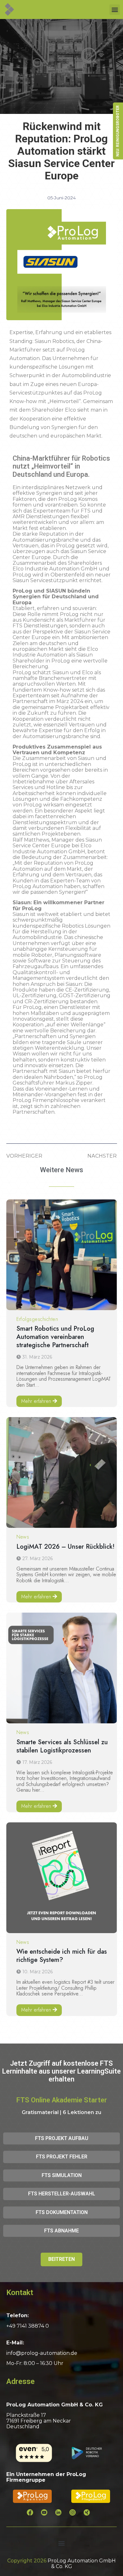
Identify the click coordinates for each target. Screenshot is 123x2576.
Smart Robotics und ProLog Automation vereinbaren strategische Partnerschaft (55, 1337)
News (23, 1537)
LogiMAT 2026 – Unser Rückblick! (65, 1547)
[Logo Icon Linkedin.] (61, 2516)
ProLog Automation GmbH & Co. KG (82, 2564)
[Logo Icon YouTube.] (47, 2516)
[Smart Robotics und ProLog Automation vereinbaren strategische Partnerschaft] (62, 1255)
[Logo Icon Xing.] (90, 2516)
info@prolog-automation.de (42, 2353)
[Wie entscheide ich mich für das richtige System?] (62, 1878)
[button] (115, 10)
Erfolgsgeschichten (37, 1319)
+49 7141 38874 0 (28, 2326)
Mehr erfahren (36, 1401)
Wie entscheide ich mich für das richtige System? (62, 1956)
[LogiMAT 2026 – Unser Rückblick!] (62, 1472)
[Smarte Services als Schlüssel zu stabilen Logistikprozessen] (62, 1668)
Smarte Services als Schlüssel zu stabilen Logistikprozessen (62, 1746)
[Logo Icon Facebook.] (33, 2516)
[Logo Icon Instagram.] (76, 2516)
